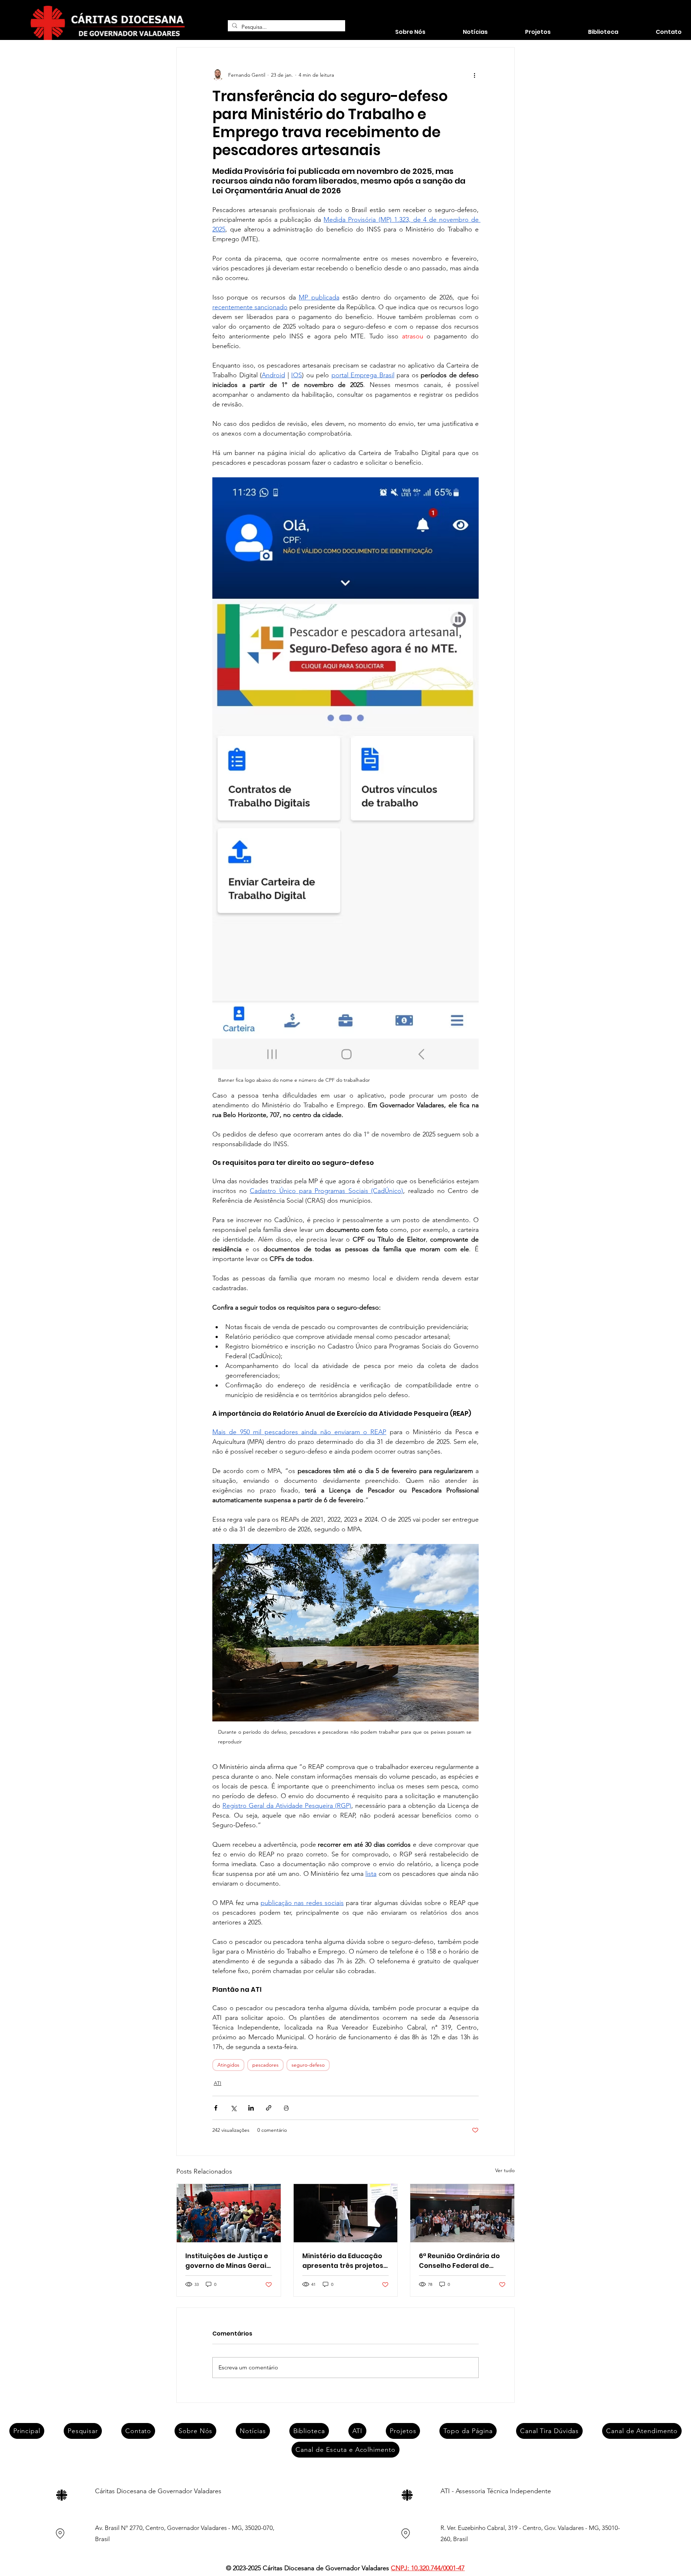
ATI (218, 2083)
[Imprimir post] (286, 2108)
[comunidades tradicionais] (229, 2213)
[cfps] (462, 2213)
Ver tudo (505, 2170)
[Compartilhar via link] (269, 2108)
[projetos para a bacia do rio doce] (346, 2213)
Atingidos (228, 2065)
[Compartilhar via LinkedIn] (251, 2108)
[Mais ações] (474, 75)
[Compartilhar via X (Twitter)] (233, 2108)
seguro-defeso (308, 2065)
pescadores (265, 2065)
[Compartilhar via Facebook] (216, 2108)
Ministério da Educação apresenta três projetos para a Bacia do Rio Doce (344, 2261)
